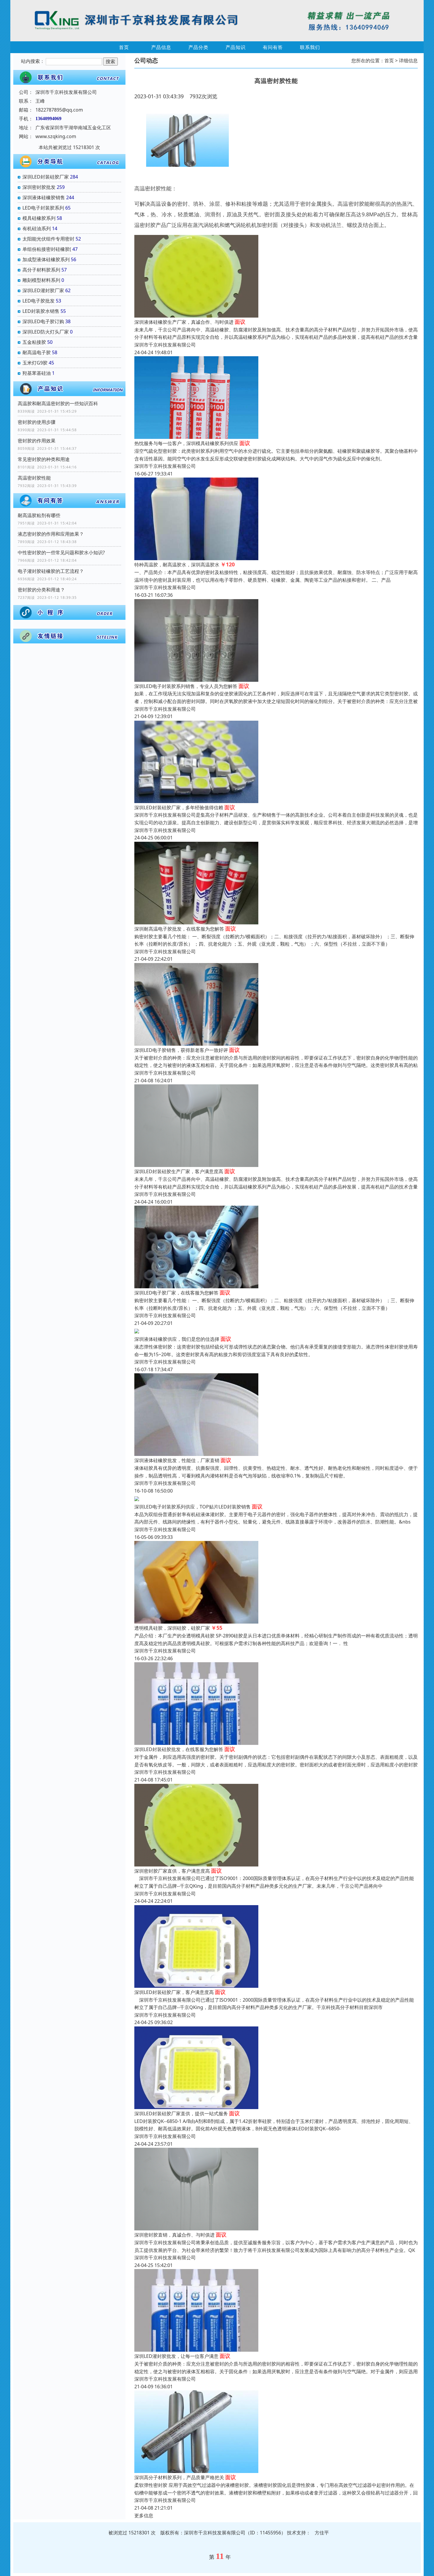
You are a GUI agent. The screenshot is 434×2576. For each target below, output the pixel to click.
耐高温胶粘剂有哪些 (39, 515)
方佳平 (322, 2533)
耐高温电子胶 (37, 352)
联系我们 (310, 47)
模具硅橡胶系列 (39, 218)
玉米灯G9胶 (35, 363)
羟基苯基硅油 (37, 373)
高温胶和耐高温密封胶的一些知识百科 (58, 403)
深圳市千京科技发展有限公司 (165, 345)
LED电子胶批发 (39, 301)
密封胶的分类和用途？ (41, 590)
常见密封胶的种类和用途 (44, 459)
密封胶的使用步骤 (37, 422)
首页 (124, 47)
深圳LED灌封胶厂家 (43, 290)
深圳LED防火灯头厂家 (46, 332)
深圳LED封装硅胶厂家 (46, 177)
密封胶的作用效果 (37, 441)
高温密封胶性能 (34, 478)
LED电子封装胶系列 (43, 208)
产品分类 (198, 47)
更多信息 (144, 2515)
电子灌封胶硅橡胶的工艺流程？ (51, 571)
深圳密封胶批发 (39, 187)
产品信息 (161, 47)
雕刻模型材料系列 (41, 280)
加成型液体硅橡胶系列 (46, 259)
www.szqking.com (56, 136)
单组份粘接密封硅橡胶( (47, 249)
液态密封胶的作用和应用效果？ (51, 534)
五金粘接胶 (34, 342)
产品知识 (236, 47)
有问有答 (273, 47)
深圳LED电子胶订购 (43, 321)
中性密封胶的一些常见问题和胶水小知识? (61, 553)
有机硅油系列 (37, 228)
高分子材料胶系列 (41, 270)
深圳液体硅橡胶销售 (44, 197)
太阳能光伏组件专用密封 (48, 239)
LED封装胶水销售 (41, 311)
